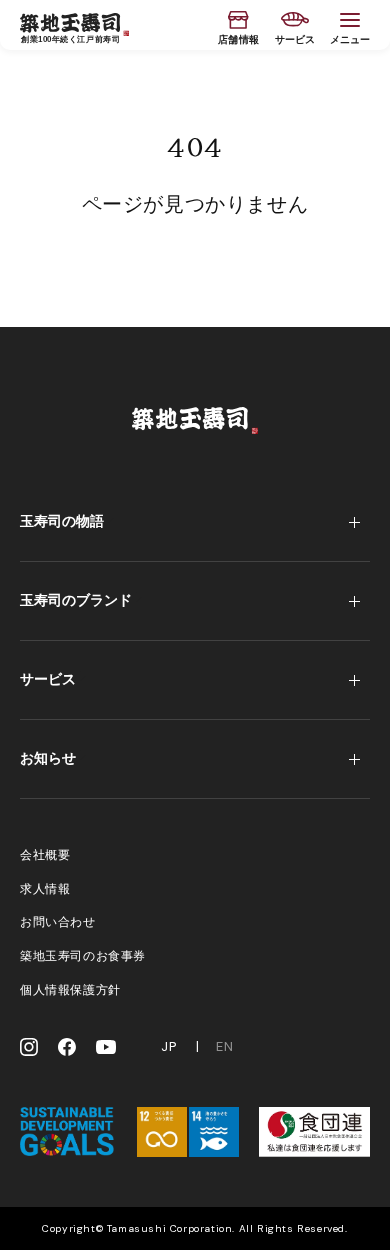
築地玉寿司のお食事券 (83, 956)
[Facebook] (67, 1047)
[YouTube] (106, 1047)
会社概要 (45, 855)
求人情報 (45, 889)
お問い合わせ (58, 922)
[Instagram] (29, 1047)
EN (224, 1047)
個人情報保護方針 (70, 990)
